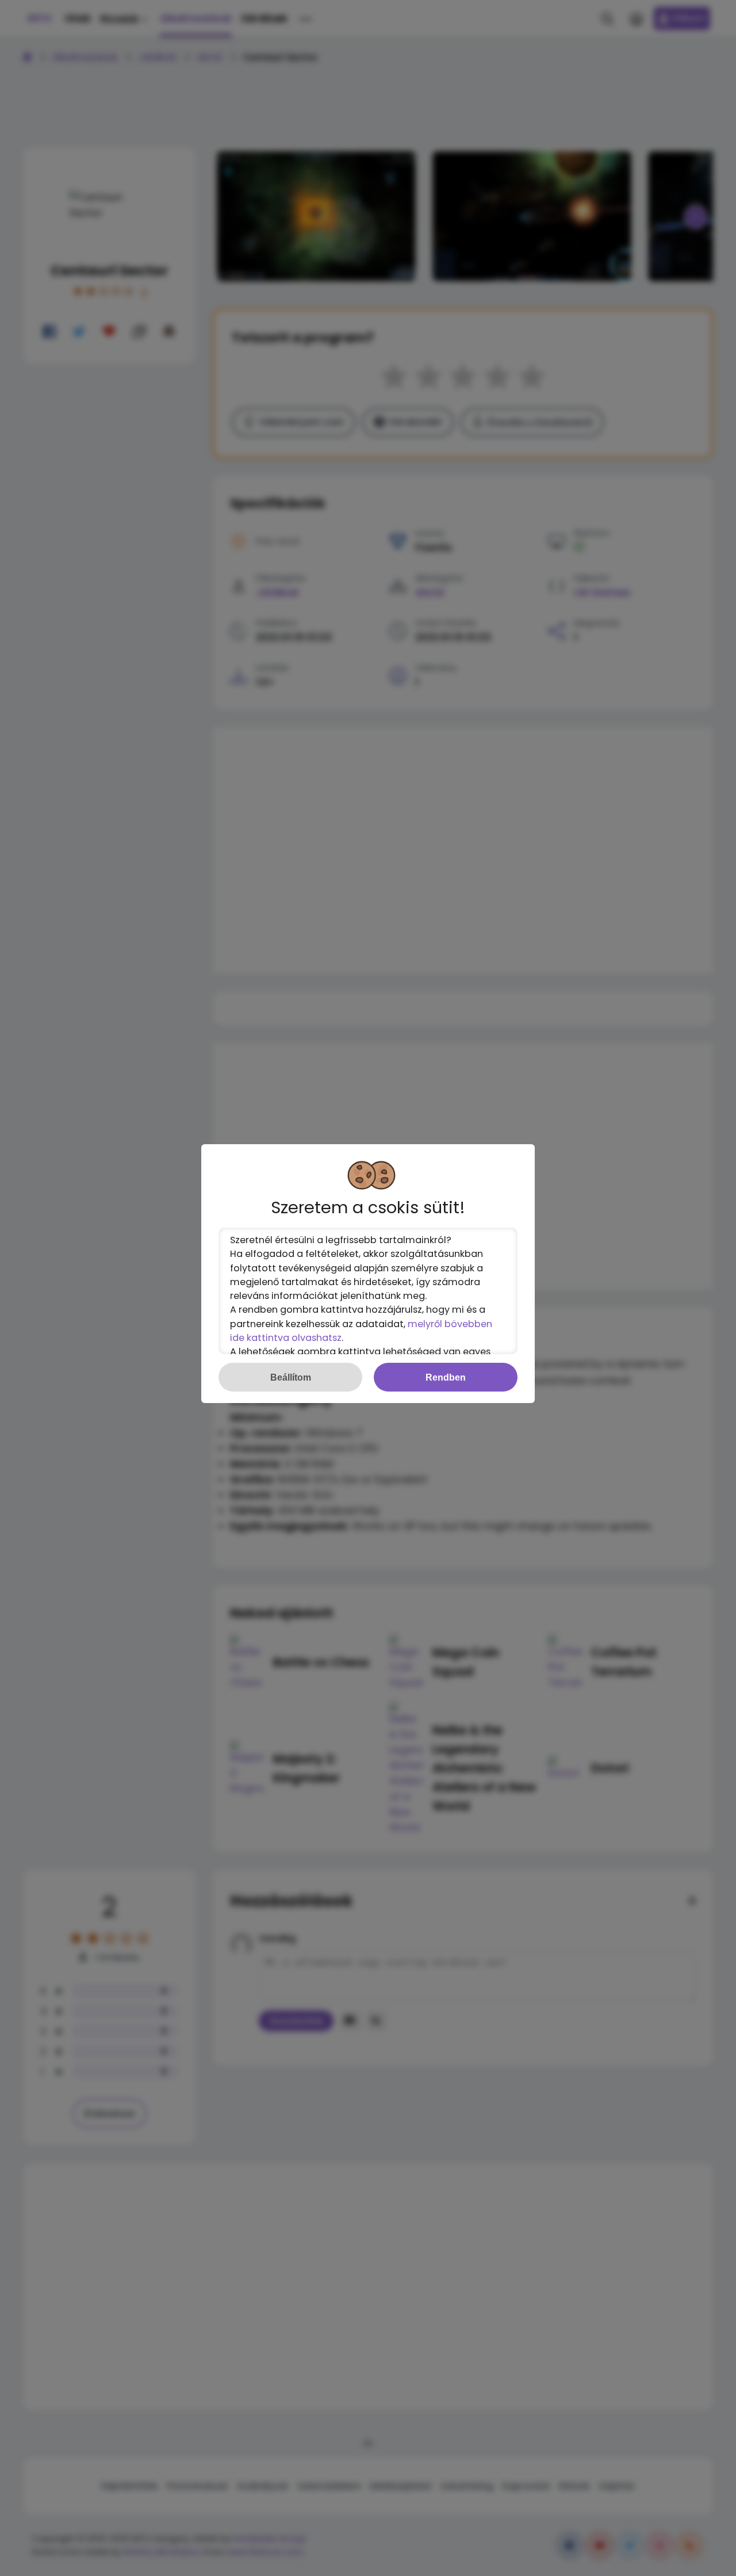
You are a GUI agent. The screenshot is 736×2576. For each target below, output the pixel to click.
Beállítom (291, 1377)
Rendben (446, 1377)
